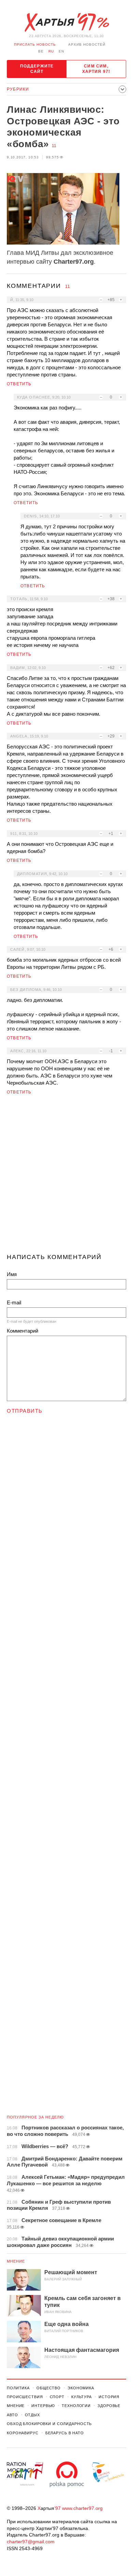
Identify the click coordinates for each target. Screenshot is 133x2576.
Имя (12, 1274)
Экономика (81, 2388)
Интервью (43, 2406)
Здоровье (109, 2406)
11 (54, 146)
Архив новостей (87, 44)
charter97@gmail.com (31, 2542)
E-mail (14, 1302)
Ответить (19, 384)
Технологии (76, 2406)
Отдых (32, 2415)
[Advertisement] (66, 1177)
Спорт (57, 2397)
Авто (12, 2415)
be (41, 51)
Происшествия (25, 2397)
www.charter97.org (82, 2508)
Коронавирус (23, 2433)
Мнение (16, 2261)
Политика (18, 2388)
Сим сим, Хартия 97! (96, 69)
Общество (49, 2388)
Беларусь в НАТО (65, 2433)
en (61, 51)
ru (51, 51)
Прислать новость (35, 44)
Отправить (25, 1411)
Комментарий (23, 1331)
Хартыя (66, 22)
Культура (82, 2397)
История (109, 2397)
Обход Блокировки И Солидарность (49, 2424)
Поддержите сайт (37, 69)
